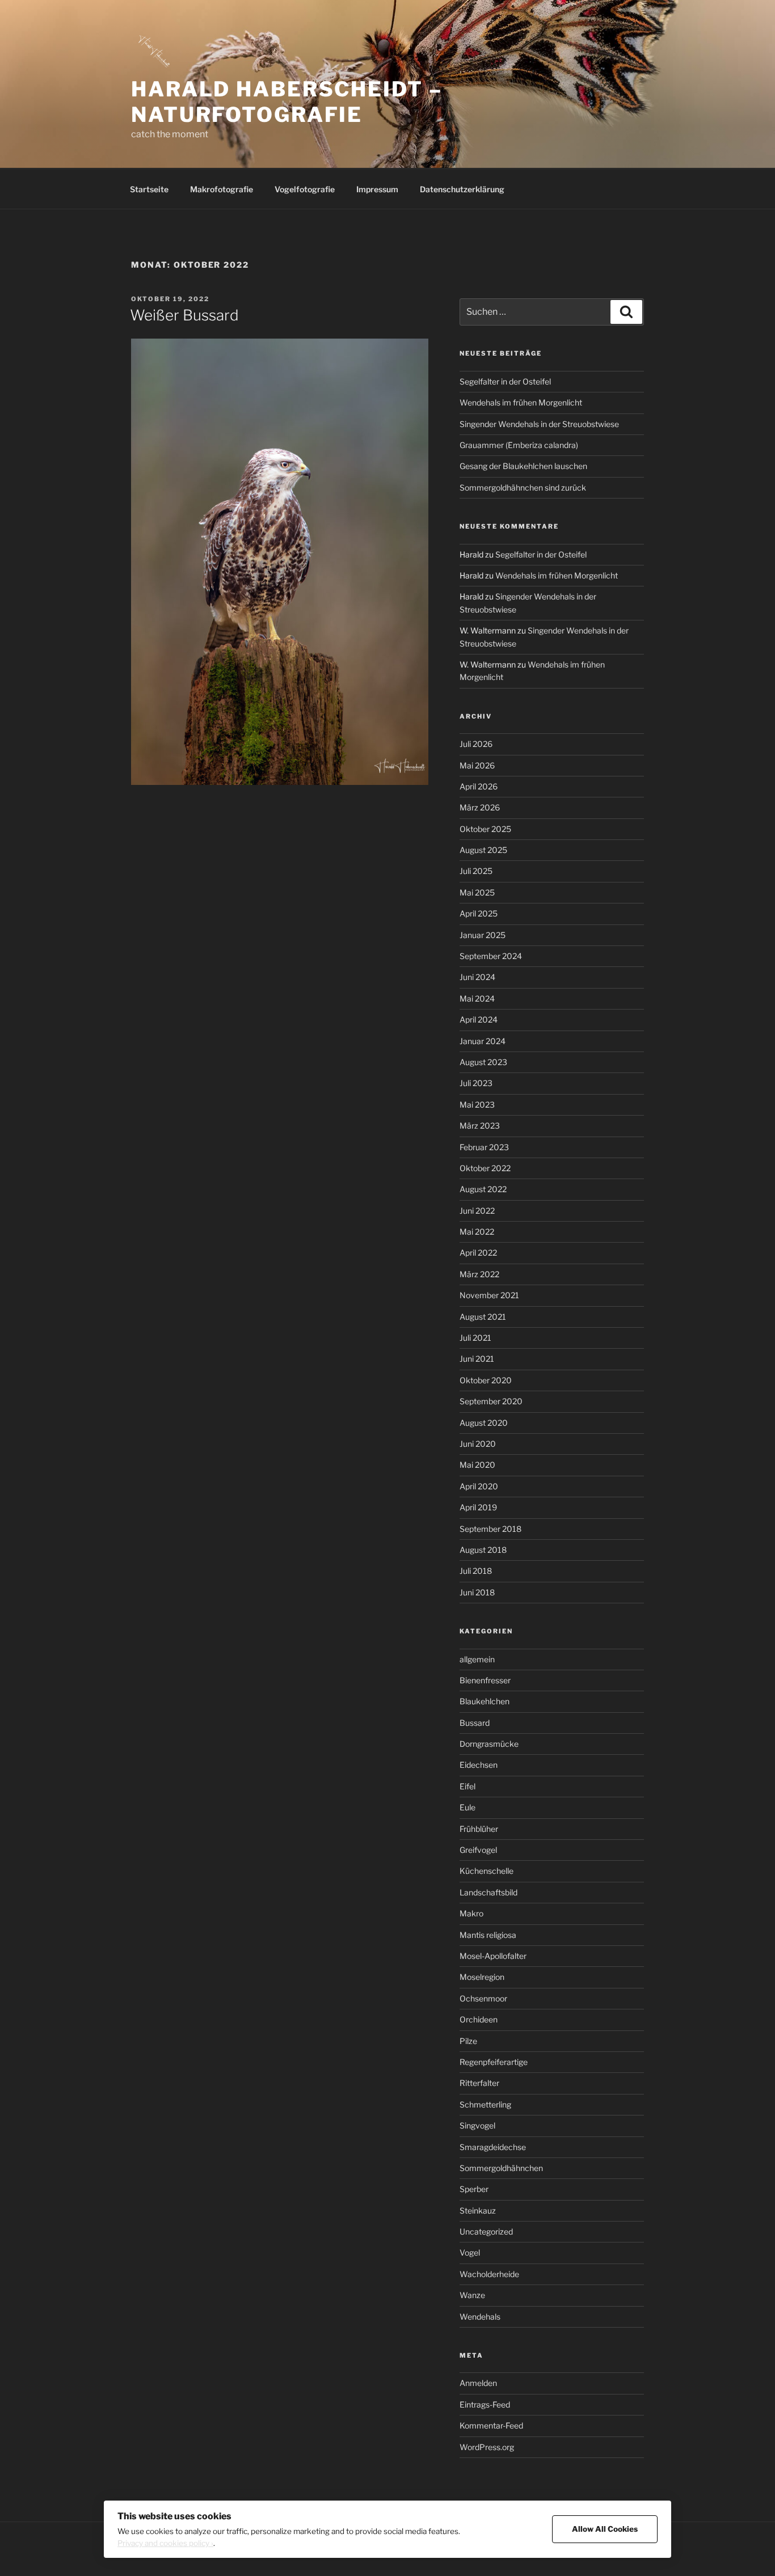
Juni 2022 (477, 1211)
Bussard (475, 1723)
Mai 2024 (477, 998)
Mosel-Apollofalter (493, 1956)
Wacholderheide (489, 2274)
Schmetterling (485, 2104)
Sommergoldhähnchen (501, 2168)
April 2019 (478, 1507)
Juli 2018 (476, 1571)
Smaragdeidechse (493, 2147)
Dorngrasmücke (489, 1744)
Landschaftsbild (488, 1892)
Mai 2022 (477, 1232)
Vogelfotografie (305, 189)
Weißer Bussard (184, 315)
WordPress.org (487, 2447)
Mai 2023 (477, 1105)
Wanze (472, 2295)
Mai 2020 (477, 1465)
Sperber (474, 2189)
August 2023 (483, 1062)
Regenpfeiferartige (494, 2062)
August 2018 (483, 1550)
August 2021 (483, 1317)
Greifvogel (478, 1850)
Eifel (467, 1786)
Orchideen (479, 2019)
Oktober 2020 (486, 1380)
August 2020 (484, 1423)
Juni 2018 (477, 1592)
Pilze (468, 2041)
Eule (467, 1807)
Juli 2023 (476, 1083)
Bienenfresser (485, 1680)
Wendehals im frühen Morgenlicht (521, 402)
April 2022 (478, 1253)
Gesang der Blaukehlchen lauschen (523, 466)
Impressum (377, 189)
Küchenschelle (487, 1871)
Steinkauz (478, 2210)
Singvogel (477, 2125)
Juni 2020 (478, 1444)
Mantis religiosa (488, 1935)
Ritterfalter (479, 2083)
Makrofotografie (222, 189)
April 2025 (479, 913)
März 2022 (479, 1274)
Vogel (470, 2252)
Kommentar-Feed (491, 2425)
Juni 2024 (477, 977)
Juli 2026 (476, 744)
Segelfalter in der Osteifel (505, 381)
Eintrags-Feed (485, 2404)
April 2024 (479, 1019)
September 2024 (491, 956)
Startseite (149, 189)
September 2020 (491, 1401)
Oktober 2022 (485, 1168)
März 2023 (480, 1126)
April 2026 (479, 786)
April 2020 (479, 1486)
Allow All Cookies (605, 2529)
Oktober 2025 (485, 829)
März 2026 (480, 807)
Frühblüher (479, 1829)
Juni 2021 (477, 1359)
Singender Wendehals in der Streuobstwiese (539, 424)
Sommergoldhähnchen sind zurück (523, 487)
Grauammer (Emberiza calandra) (519, 445)
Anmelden (478, 2383)
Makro (471, 1913)
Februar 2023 (484, 1147)
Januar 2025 (483, 935)
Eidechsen (479, 1765)
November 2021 (489, 1295)
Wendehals (480, 2317)
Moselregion (482, 1977)
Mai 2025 (477, 892)
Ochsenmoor (483, 1998)
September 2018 (490, 1529)
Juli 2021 (475, 1338)
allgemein (477, 1659)
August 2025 (483, 850)
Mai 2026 (477, 765)
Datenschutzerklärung (462, 189)
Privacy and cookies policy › (165, 2543)
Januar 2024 (483, 1041)
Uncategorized (486, 2231)
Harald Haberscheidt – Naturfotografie (287, 102)
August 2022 (483, 1189)
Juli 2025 (476, 871)
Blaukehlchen (485, 1701)
